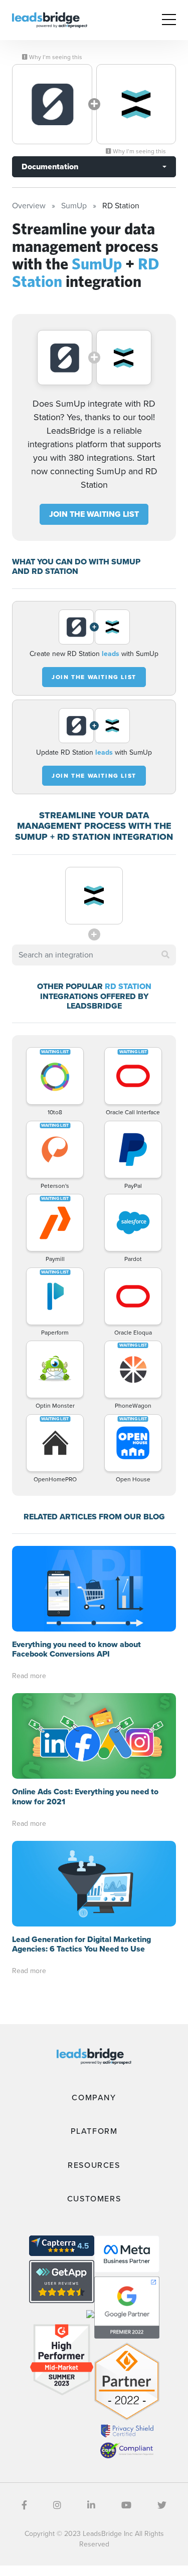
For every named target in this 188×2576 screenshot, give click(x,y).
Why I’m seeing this (55, 57)
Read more (29, 1676)
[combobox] (94, 955)
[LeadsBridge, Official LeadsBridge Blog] (50, 19)
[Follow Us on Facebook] (24, 2505)
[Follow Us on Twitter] (162, 2505)
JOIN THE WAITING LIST (94, 514)
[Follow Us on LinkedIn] (91, 2505)
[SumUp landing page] (52, 104)
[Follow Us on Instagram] (57, 2505)
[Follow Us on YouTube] (126, 2505)
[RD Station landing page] (136, 104)
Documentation (50, 167)
